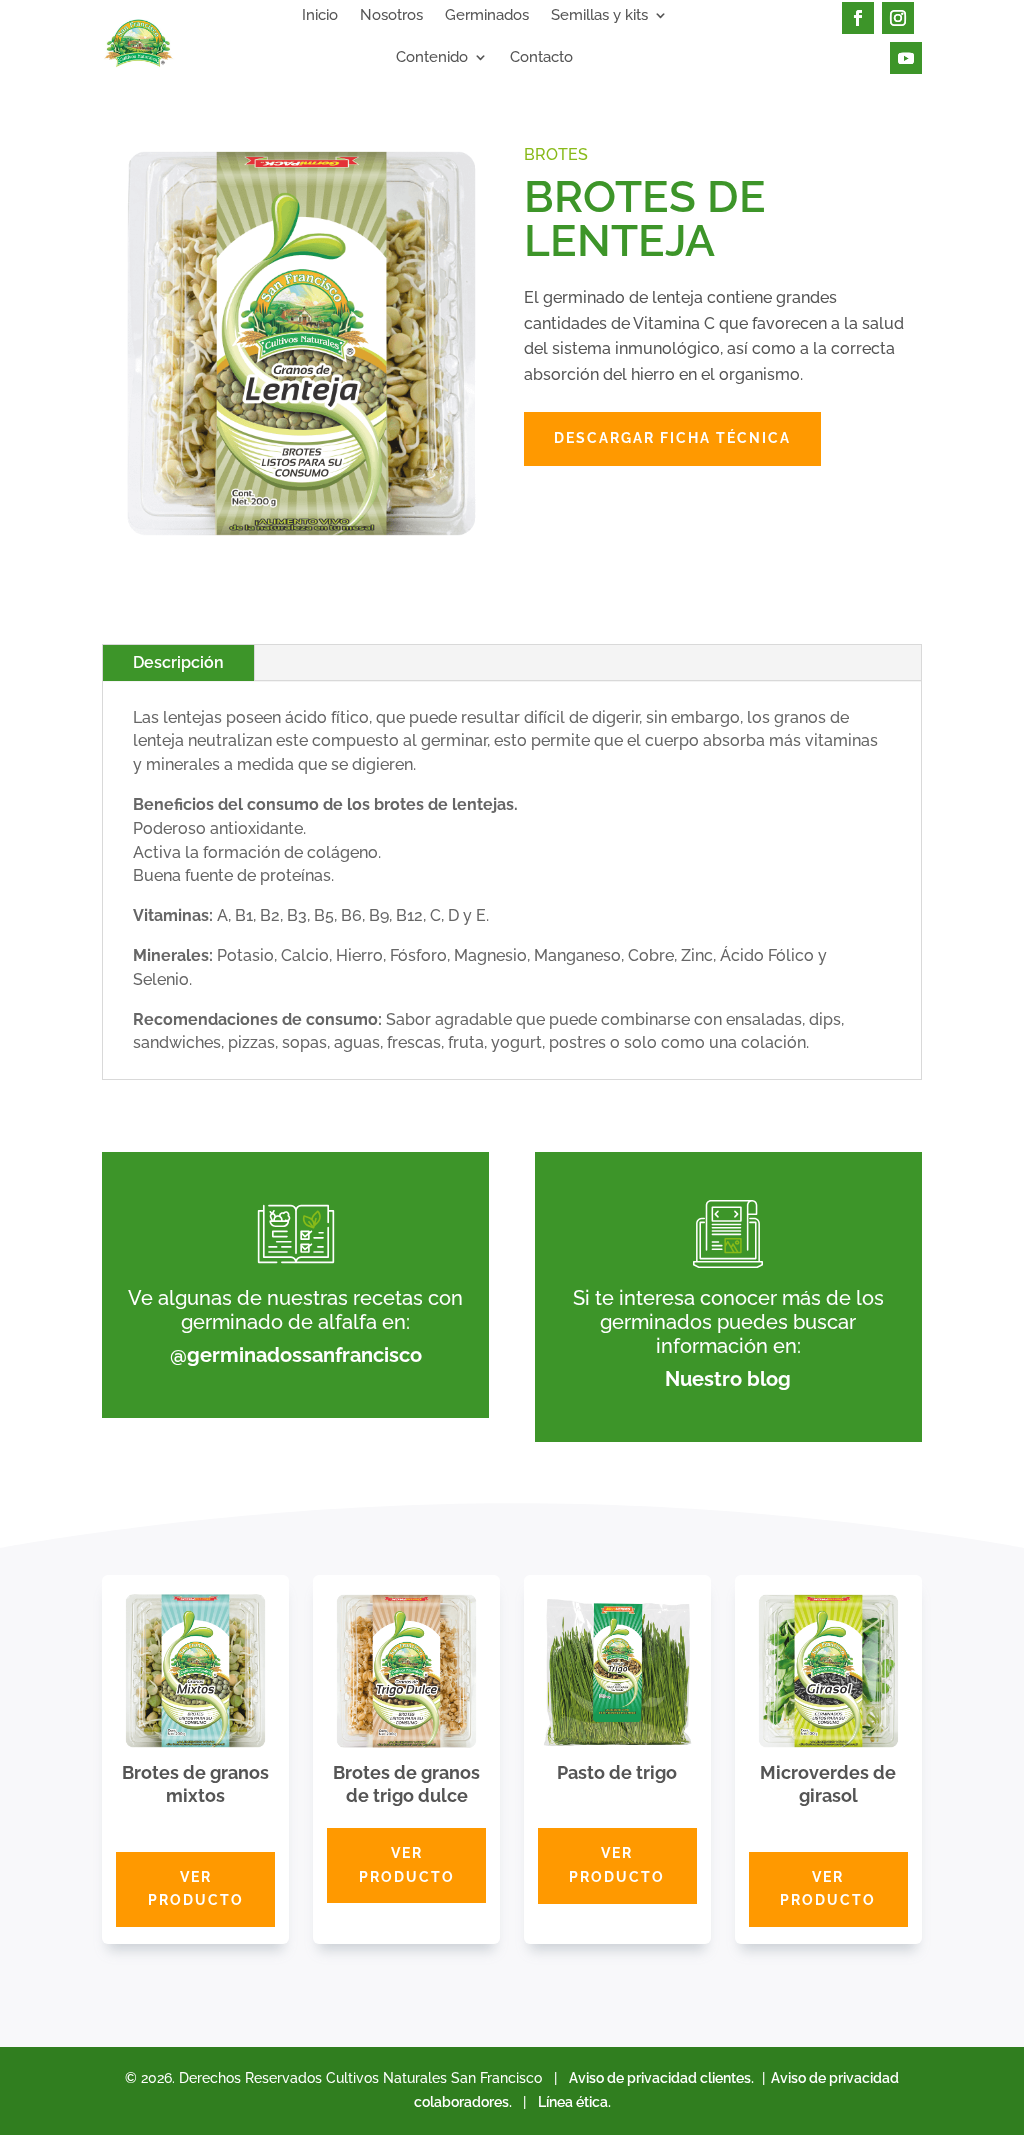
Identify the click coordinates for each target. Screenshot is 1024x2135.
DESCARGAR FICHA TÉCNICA (672, 438)
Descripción (178, 662)
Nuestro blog (728, 1379)
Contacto (541, 58)
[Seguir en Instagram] (898, 18)
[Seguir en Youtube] (906, 58)
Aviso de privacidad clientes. (661, 2078)
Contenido (432, 58)
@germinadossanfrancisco (296, 1355)
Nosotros (391, 16)
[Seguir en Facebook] (858, 18)
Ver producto (196, 1889)
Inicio (320, 16)
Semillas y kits (599, 16)
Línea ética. (574, 2102)
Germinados (487, 16)
